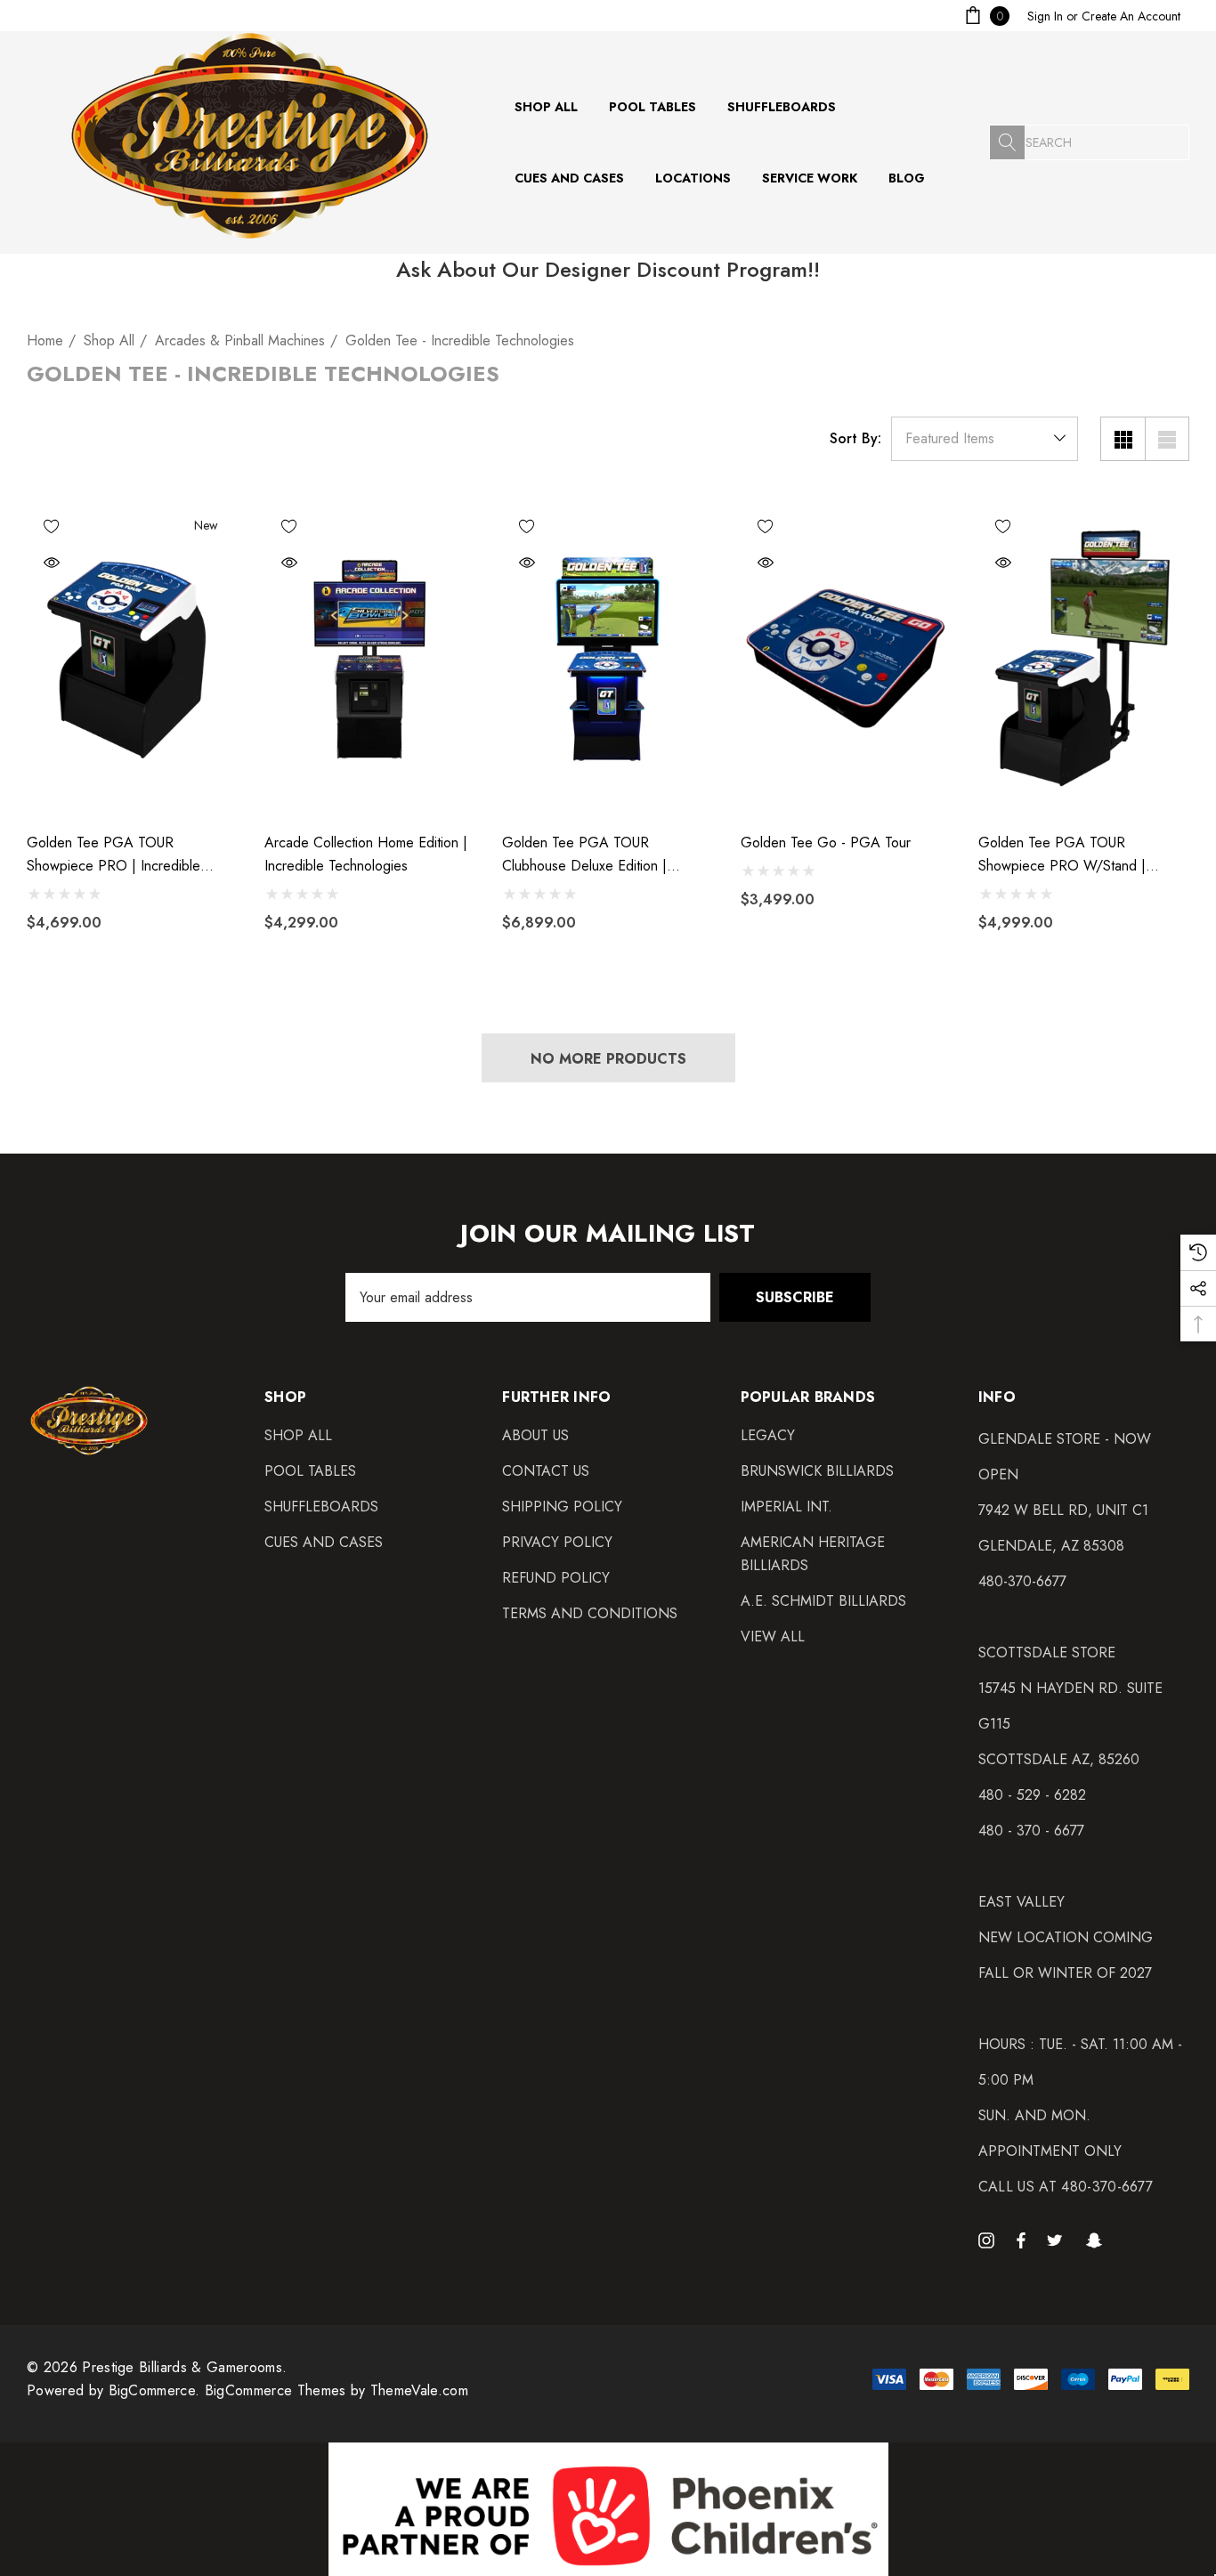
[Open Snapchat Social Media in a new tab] (1097, 2240)
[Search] (1007, 142)
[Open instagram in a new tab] (989, 2240)
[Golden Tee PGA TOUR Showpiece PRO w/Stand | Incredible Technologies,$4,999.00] (1084, 660)
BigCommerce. (157, 2390)
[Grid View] (1123, 439)
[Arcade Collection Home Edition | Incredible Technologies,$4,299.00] (370, 660)
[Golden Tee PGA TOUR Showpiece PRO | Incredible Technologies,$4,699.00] (132, 660)
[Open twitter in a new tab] (1058, 2240)
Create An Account (1131, 16)
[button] (608, 2509)
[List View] (1167, 439)
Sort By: (855, 439)
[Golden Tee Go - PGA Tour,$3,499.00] (846, 660)
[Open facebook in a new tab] (1021, 2240)
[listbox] (985, 439)
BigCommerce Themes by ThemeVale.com (336, 2390)
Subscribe (795, 1297)
